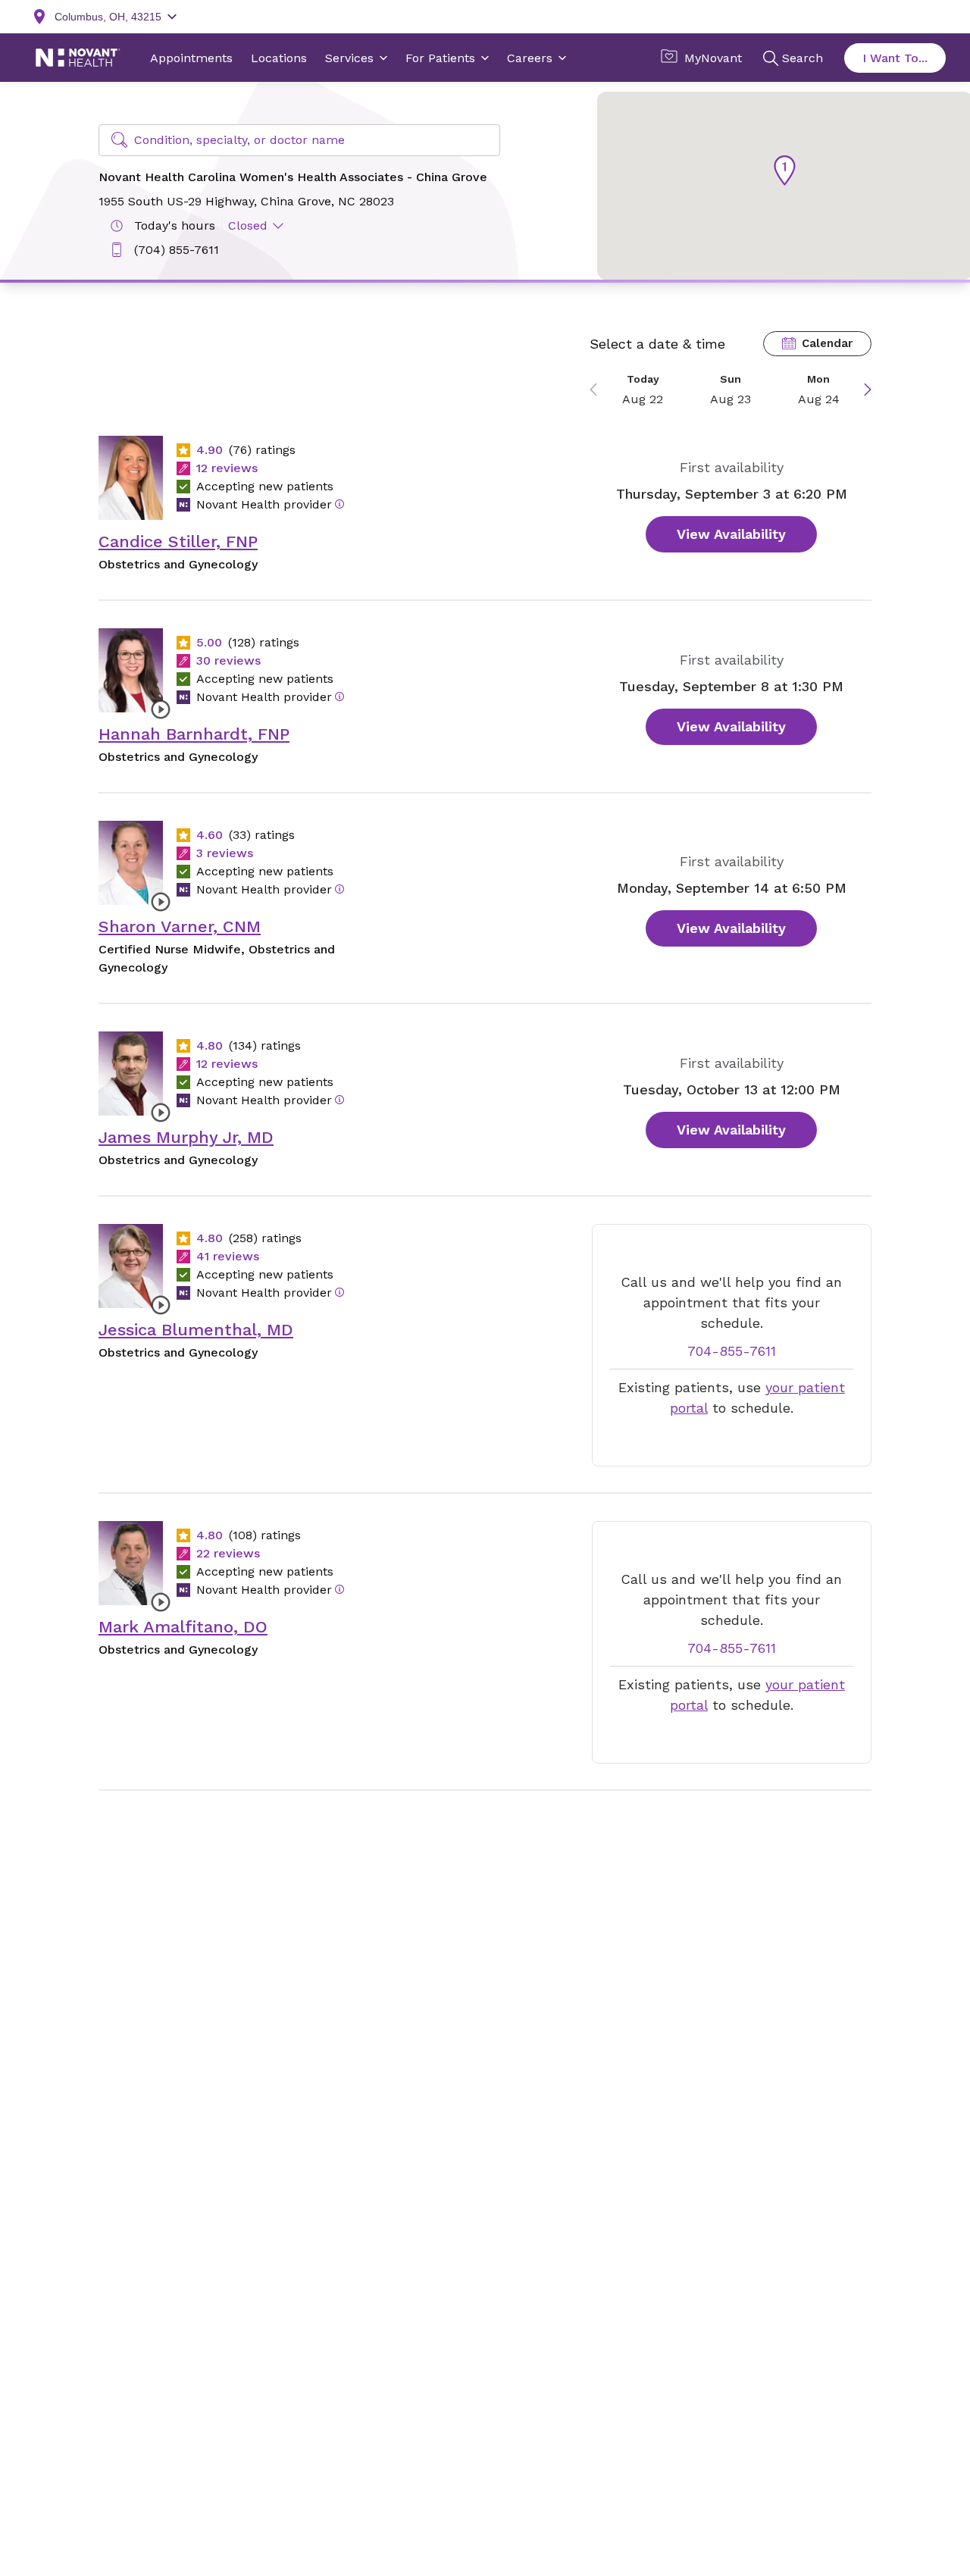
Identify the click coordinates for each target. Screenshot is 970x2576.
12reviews (227, 468)
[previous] (599, 390)
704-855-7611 (732, 1351)
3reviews (225, 853)
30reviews (228, 660)
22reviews (228, 1553)
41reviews (228, 1256)
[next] (862, 390)
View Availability (731, 534)
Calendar (827, 343)
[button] (785, 171)
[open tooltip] (339, 504)
